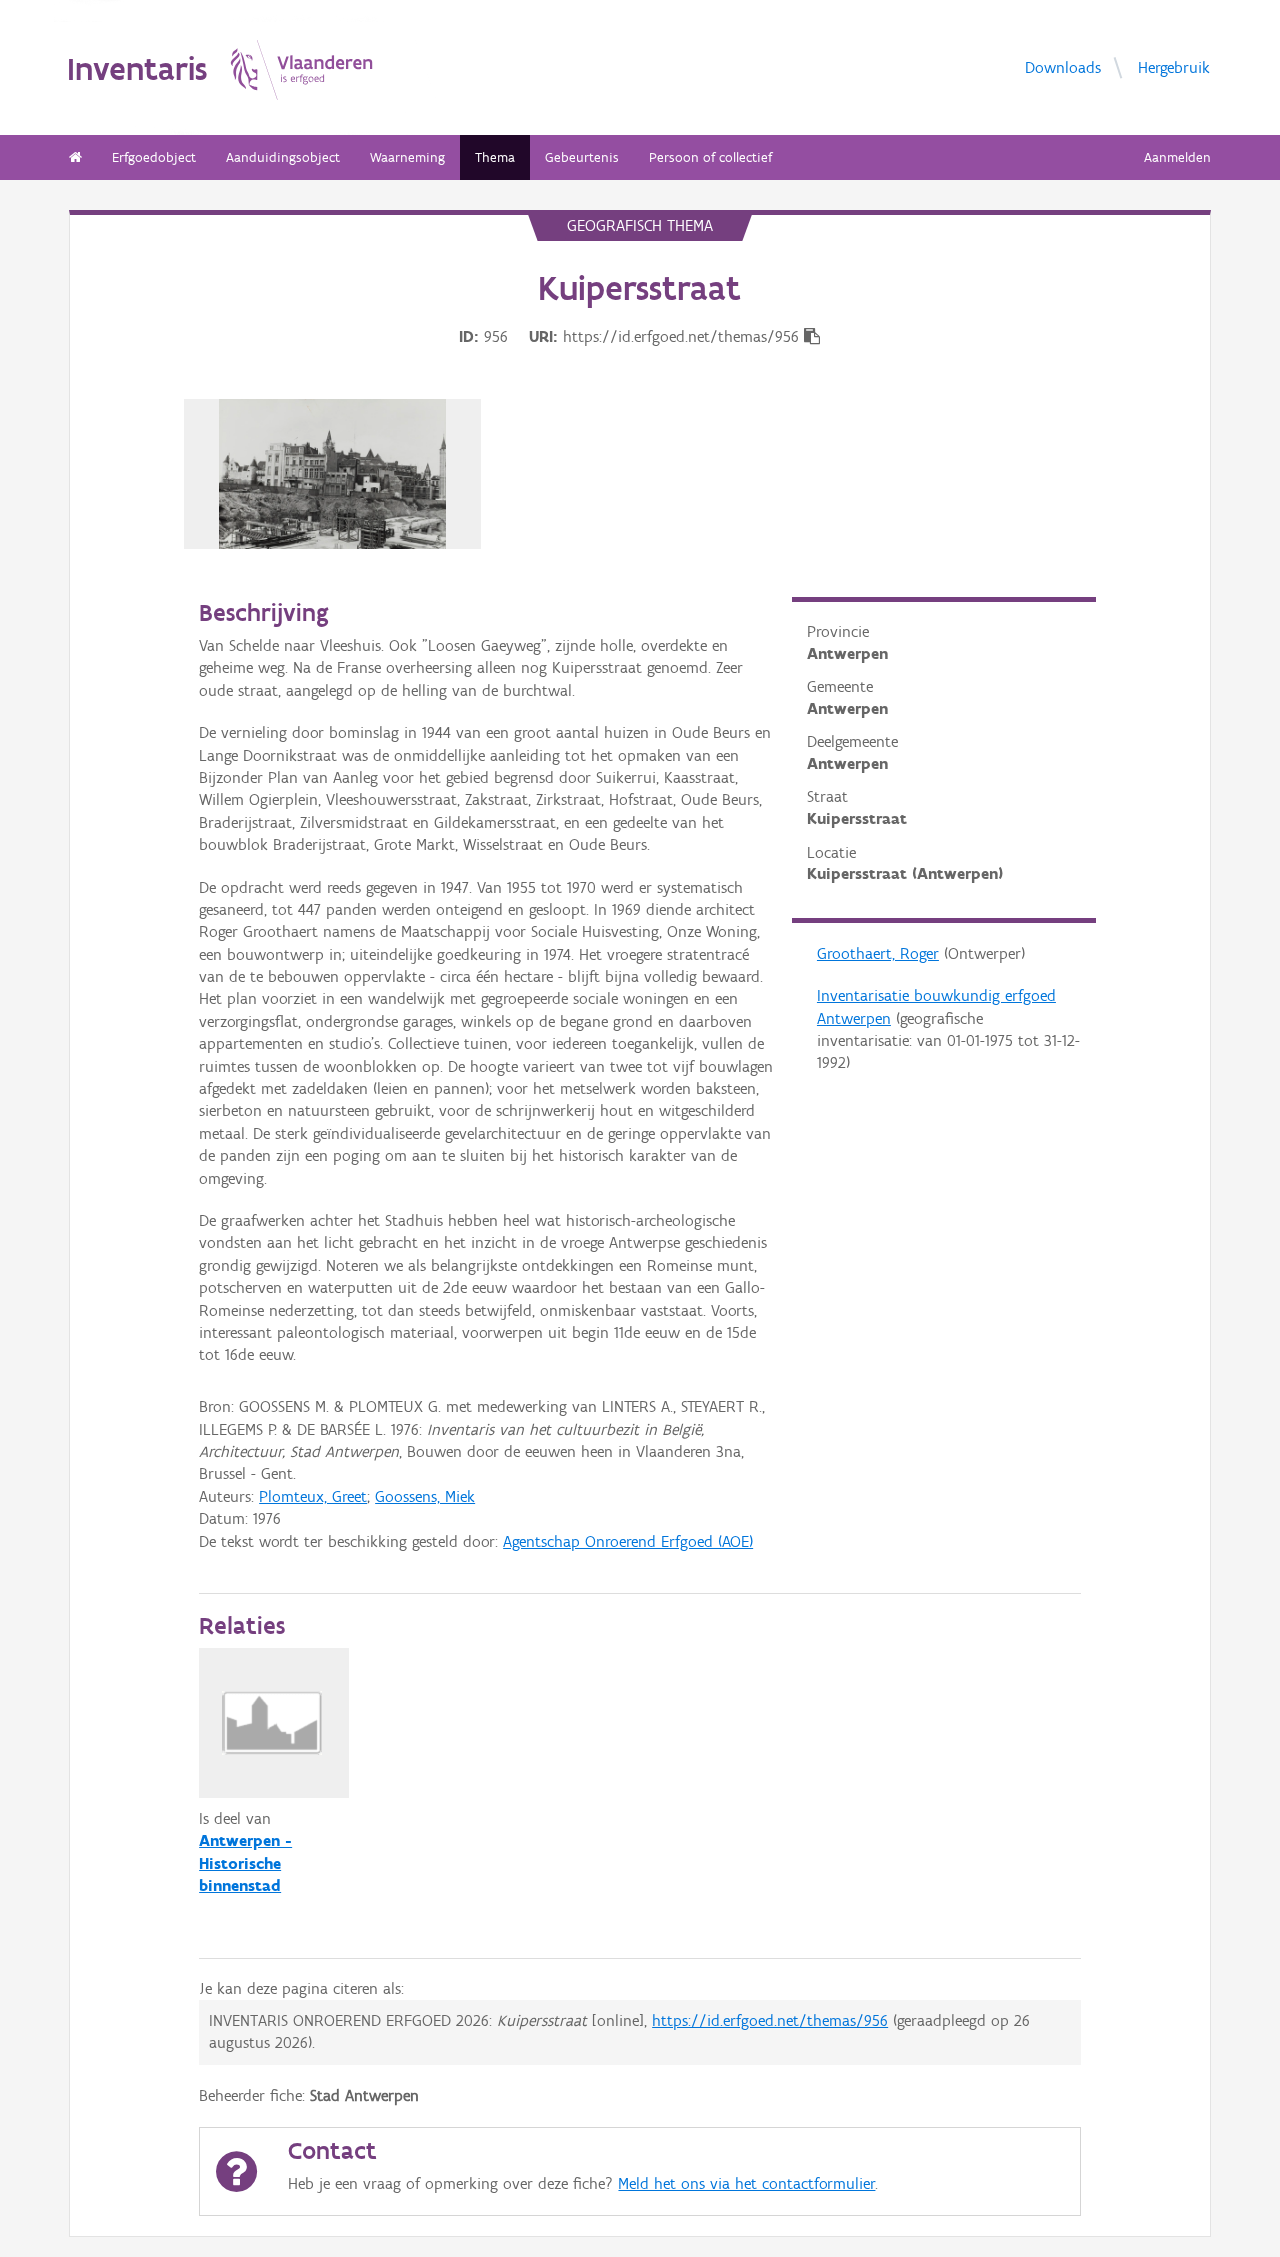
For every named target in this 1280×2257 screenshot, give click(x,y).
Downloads (1063, 66)
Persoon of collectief (710, 157)
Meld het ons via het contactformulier (746, 2183)
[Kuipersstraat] (332, 474)
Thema (495, 157)
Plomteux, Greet (313, 1496)
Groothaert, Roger (878, 953)
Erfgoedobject (154, 157)
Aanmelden (1177, 157)
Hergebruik (1174, 66)
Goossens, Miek (425, 1496)
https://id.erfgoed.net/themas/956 (770, 2020)
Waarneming (407, 157)
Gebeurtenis (582, 157)
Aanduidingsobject (283, 157)
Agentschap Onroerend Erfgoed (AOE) (628, 1541)
